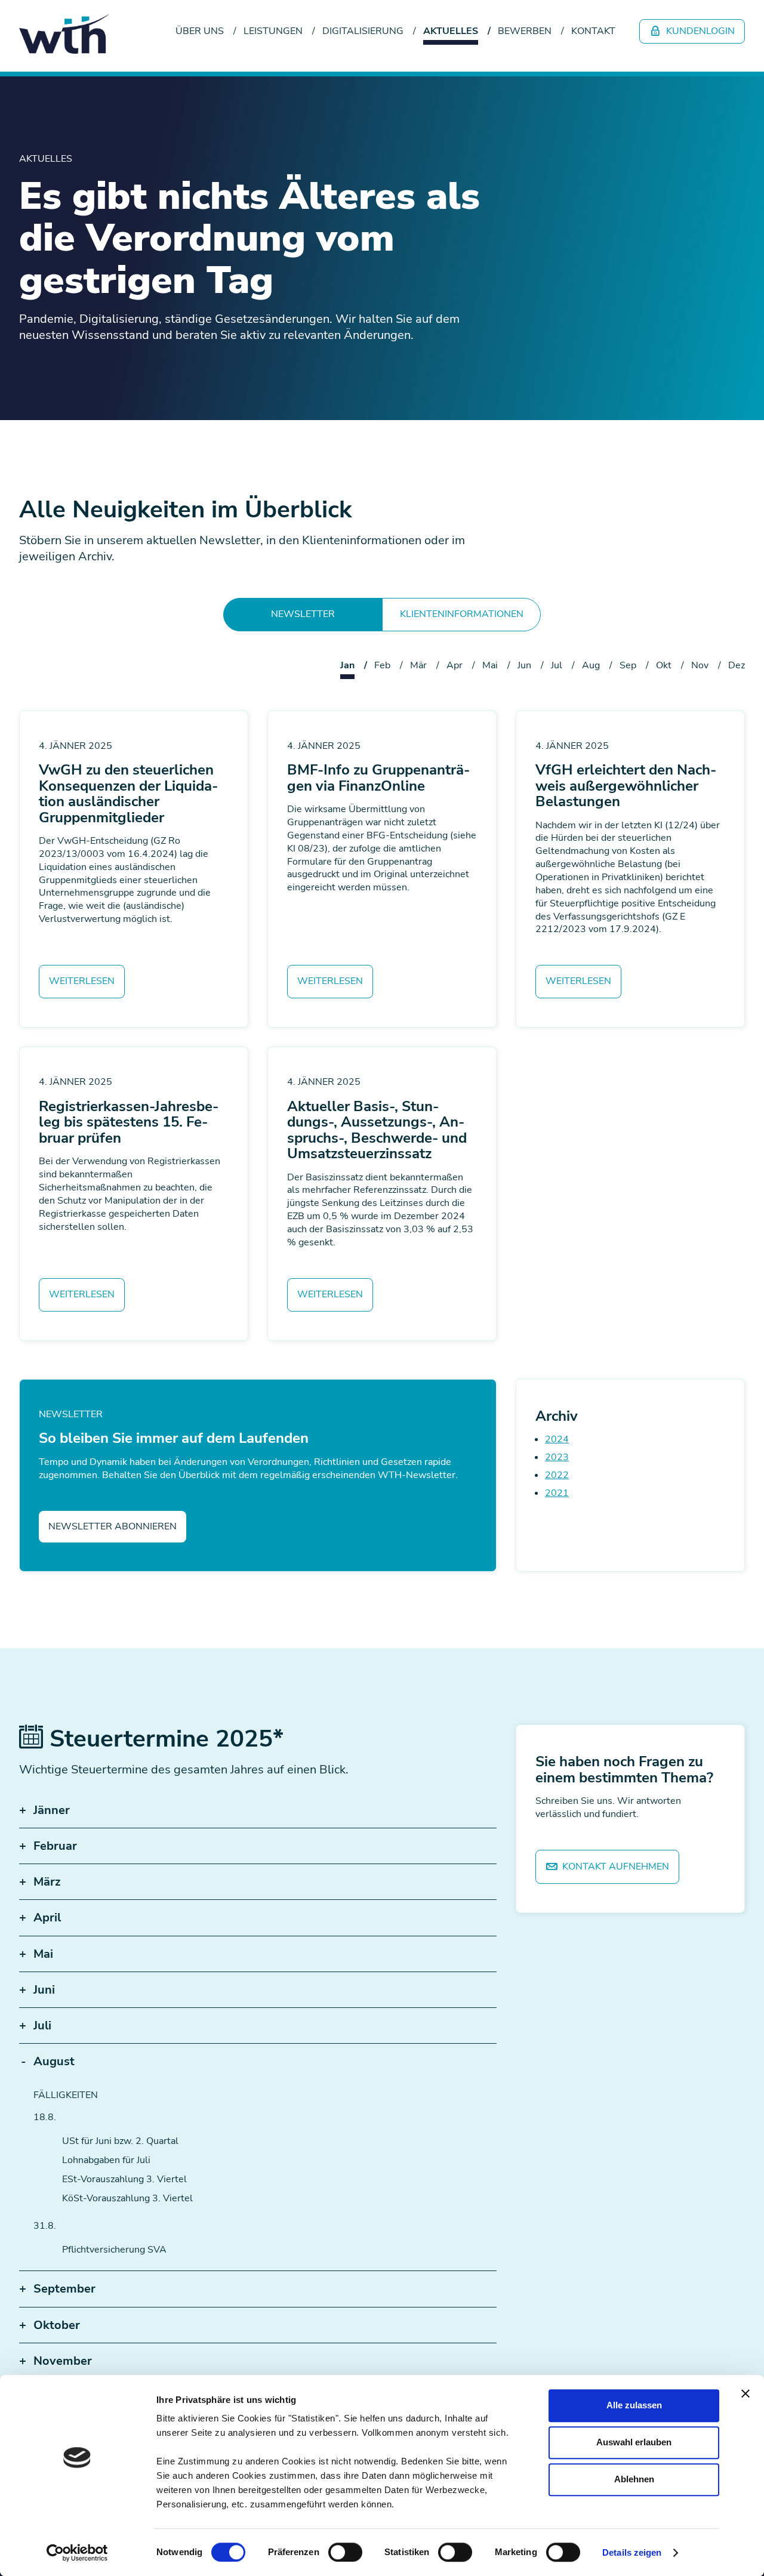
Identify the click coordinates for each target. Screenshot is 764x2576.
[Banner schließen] (745, 2393)
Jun (524, 665)
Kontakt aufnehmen (614, 1867)
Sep (628, 665)
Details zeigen (632, 2552)
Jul (557, 665)
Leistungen (273, 31)
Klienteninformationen (462, 614)
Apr (455, 665)
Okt (664, 665)
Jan (347, 665)
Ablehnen (634, 2479)
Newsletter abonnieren (113, 1526)
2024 (557, 1439)
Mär (418, 665)
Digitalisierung (363, 31)
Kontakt (593, 31)
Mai (490, 665)
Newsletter (303, 614)
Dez (737, 665)
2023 (557, 1457)
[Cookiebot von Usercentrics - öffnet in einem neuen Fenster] (77, 2553)
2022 (557, 1475)
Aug (591, 665)
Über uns (200, 31)
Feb (382, 665)
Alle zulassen (634, 2405)
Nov (700, 665)
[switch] (345, 2552)
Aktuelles (451, 31)
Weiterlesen (82, 981)
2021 (557, 1493)
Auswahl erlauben (634, 2442)
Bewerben (525, 31)
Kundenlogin (699, 31)
